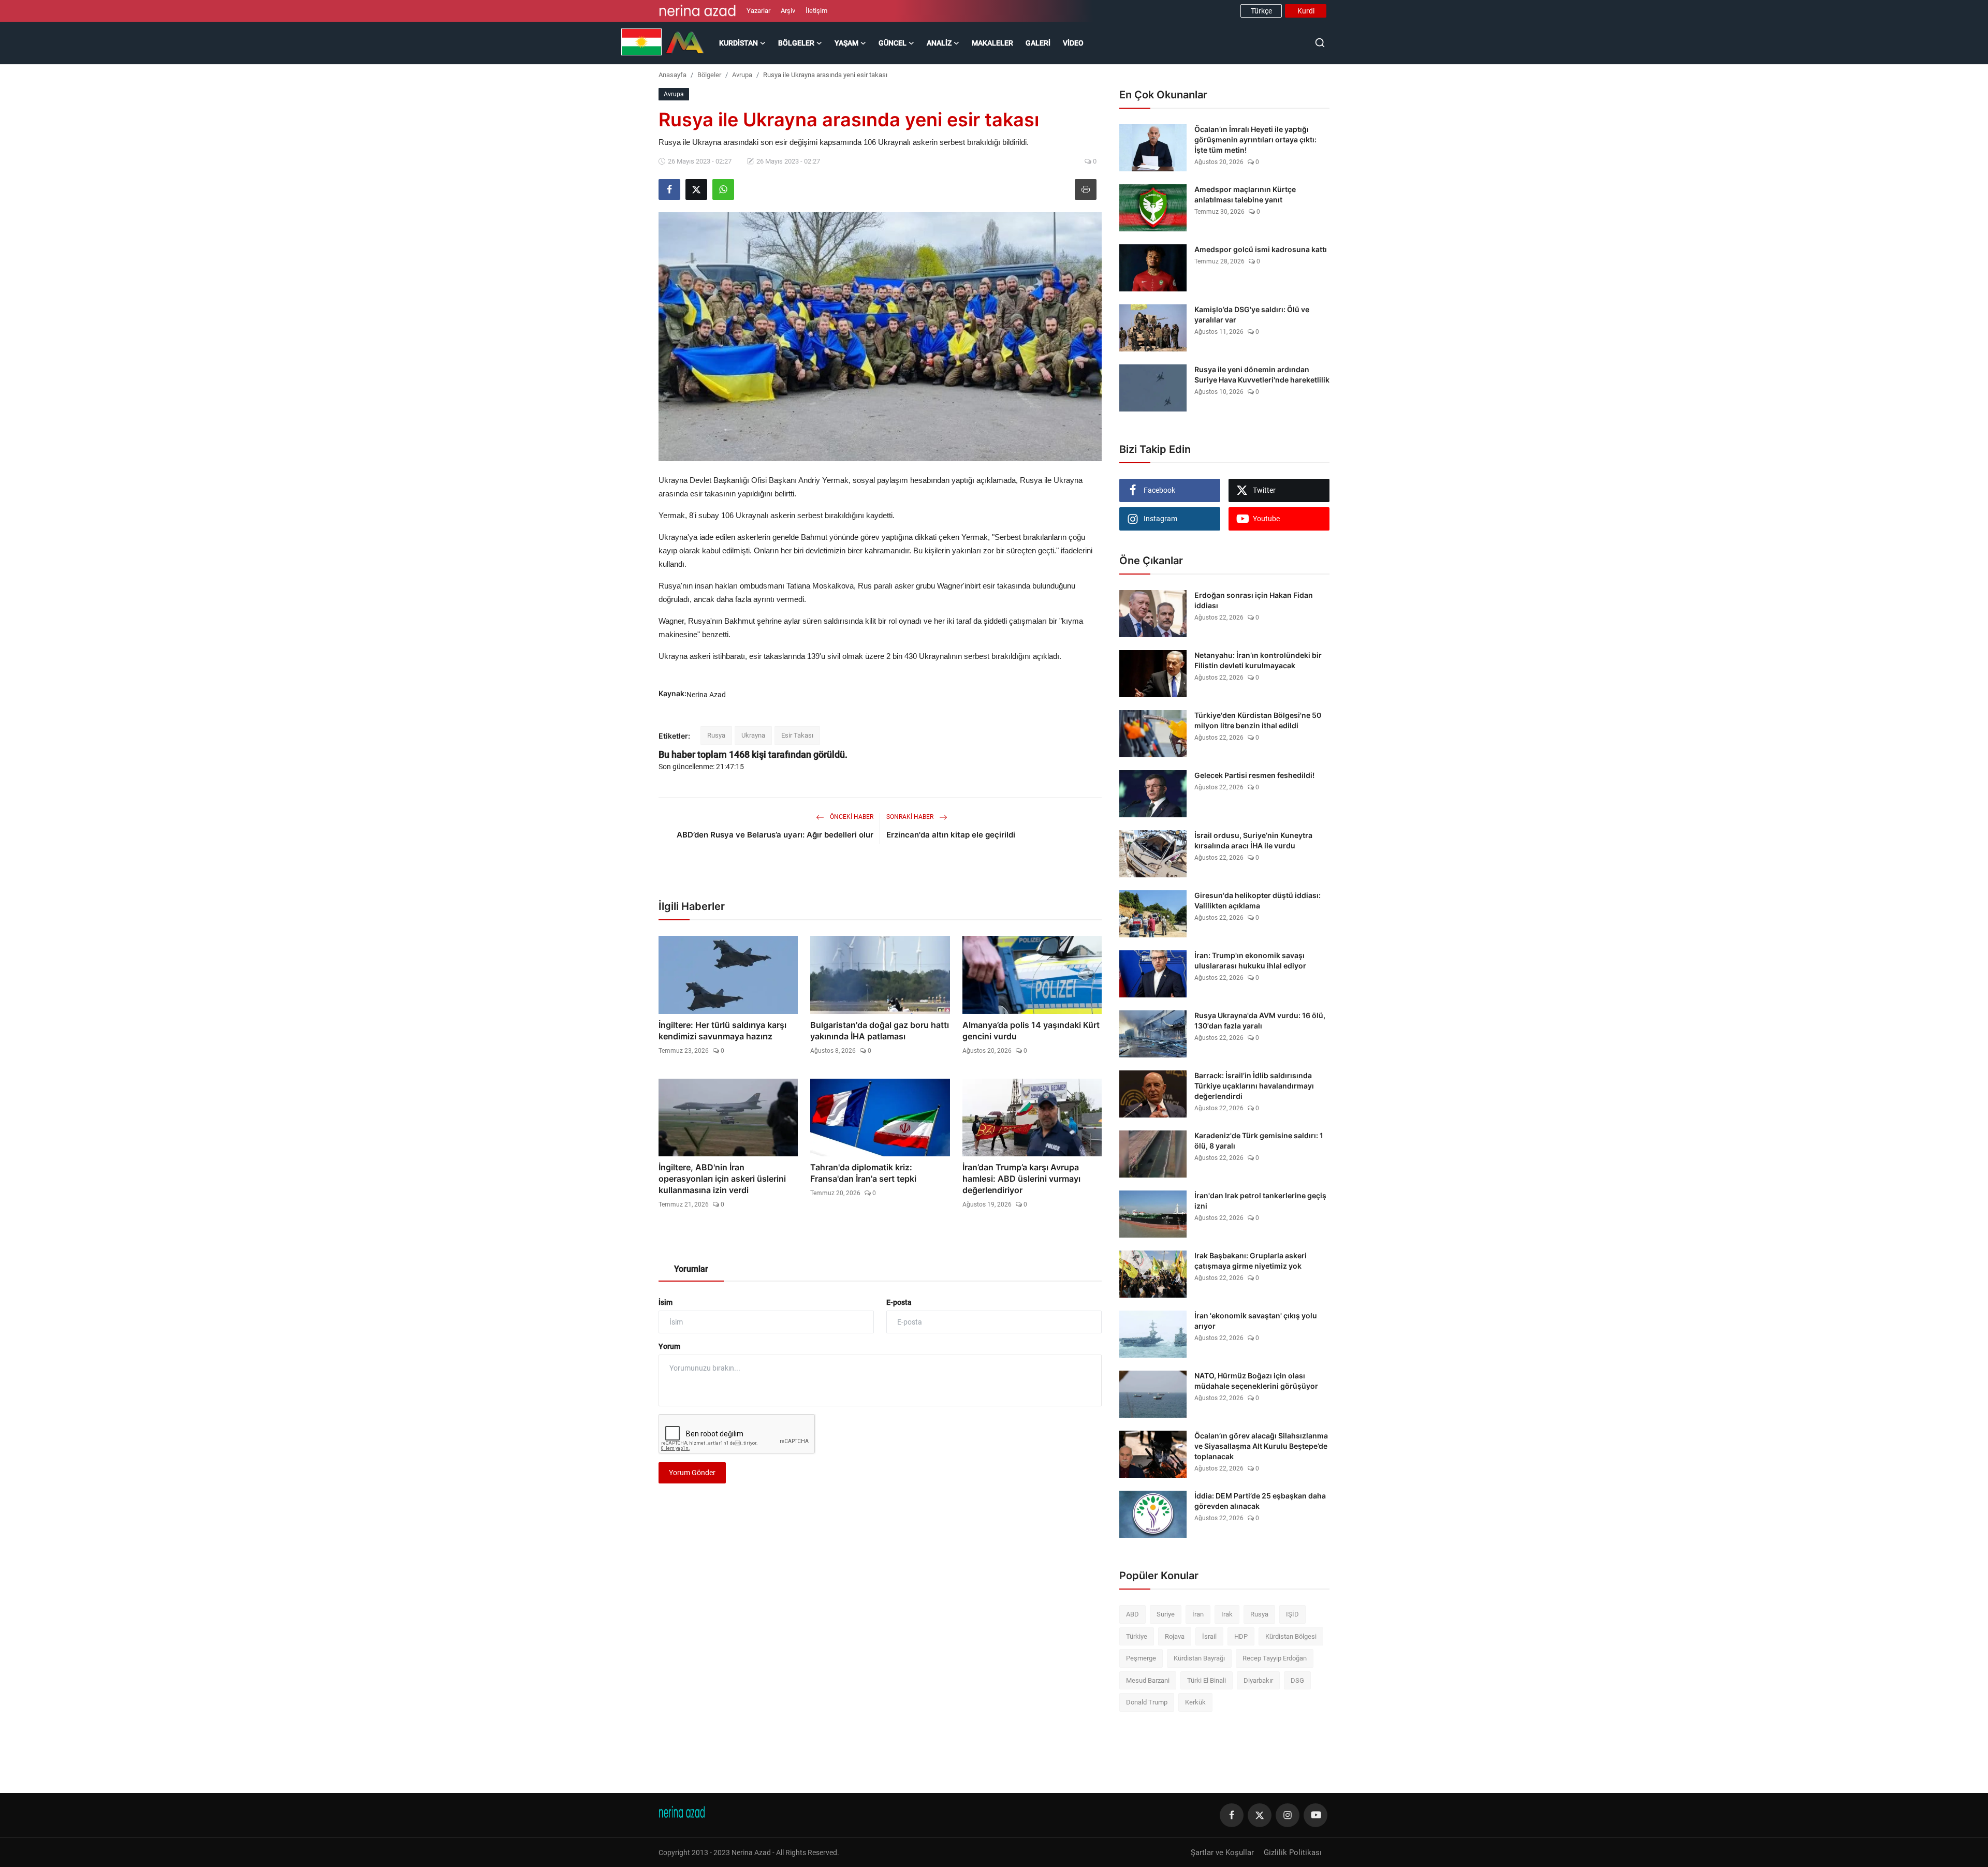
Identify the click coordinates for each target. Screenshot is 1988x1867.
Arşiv (788, 11)
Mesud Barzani (1148, 1680)
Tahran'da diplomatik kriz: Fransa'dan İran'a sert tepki (863, 1173)
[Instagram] (1288, 1815)
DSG (1297, 1680)
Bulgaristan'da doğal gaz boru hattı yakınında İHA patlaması (880, 1031)
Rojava (1175, 1636)
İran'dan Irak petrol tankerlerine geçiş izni (1260, 1201)
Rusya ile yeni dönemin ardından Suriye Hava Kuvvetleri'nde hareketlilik (1262, 374)
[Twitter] (1260, 1815)
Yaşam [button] (846, 43)
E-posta (899, 1302)
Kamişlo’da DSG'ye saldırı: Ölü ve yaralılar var (1252, 314)
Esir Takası (797, 735)
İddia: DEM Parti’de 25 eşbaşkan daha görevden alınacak (1260, 1501)
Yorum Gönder (692, 1473)
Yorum (669, 1346)
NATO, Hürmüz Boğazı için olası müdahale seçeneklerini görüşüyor (1256, 1381)
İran (1198, 1614)
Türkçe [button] (1261, 11)
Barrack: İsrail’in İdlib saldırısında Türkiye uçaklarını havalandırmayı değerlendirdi (1254, 1086)
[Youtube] (1315, 1815)
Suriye (1166, 1614)
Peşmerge (1141, 1658)
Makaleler (992, 43)
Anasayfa (673, 75)
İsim (666, 1302)
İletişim (816, 11)
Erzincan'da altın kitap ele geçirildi (951, 835)
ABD (1132, 1614)
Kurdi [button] (1306, 11)
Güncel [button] (893, 43)
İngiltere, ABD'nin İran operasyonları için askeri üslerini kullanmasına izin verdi (722, 1179)
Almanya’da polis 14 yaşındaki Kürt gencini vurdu (1031, 1031)
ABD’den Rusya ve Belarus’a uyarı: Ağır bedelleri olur (775, 835)
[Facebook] (1232, 1815)
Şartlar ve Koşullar (1222, 1853)
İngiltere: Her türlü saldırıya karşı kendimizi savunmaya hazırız (722, 1031)
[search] (1320, 43)
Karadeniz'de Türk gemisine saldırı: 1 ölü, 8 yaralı (1259, 1141)
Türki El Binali (1207, 1680)
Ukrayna (753, 735)
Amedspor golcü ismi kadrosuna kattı (1261, 249)
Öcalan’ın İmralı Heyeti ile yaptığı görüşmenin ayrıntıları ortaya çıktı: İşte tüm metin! (1255, 139)
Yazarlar (758, 11)
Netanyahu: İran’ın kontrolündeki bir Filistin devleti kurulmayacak (1258, 660)
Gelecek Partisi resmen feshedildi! (1254, 775)
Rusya (716, 735)
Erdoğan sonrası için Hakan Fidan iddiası (1254, 600)
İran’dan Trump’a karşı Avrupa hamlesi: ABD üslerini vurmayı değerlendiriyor (1021, 1179)
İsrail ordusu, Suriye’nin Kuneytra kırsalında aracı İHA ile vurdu (1253, 840)
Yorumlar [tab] (691, 1269)
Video (1073, 43)
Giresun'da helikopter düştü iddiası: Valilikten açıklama (1258, 900)
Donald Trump (1147, 1702)
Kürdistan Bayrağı (1199, 1658)
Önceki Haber (851, 817)
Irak (1227, 1614)
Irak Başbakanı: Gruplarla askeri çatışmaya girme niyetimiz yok (1251, 1261)
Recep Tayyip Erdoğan (1275, 1658)
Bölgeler (709, 75)
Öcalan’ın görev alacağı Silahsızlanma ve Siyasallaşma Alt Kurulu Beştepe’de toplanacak (1261, 1446)
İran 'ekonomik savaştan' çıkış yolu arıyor (1256, 1321)
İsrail (1209, 1636)
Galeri (1038, 43)
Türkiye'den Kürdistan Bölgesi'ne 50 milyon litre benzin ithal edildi (1258, 720)
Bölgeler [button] (796, 43)
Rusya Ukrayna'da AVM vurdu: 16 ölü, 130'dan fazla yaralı (1260, 1020)
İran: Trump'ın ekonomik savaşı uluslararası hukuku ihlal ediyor (1250, 960)
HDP (1241, 1636)
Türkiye (1137, 1636)
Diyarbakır (1258, 1680)
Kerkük (1195, 1702)
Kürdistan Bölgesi (1291, 1636)
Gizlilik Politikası (1293, 1853)
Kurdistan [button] (739, 43)
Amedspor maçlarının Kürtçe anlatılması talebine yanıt (1245, 194)
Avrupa (742, 75)
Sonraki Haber (911, 817)
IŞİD (1292, 1614)
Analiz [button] (939, 43)
